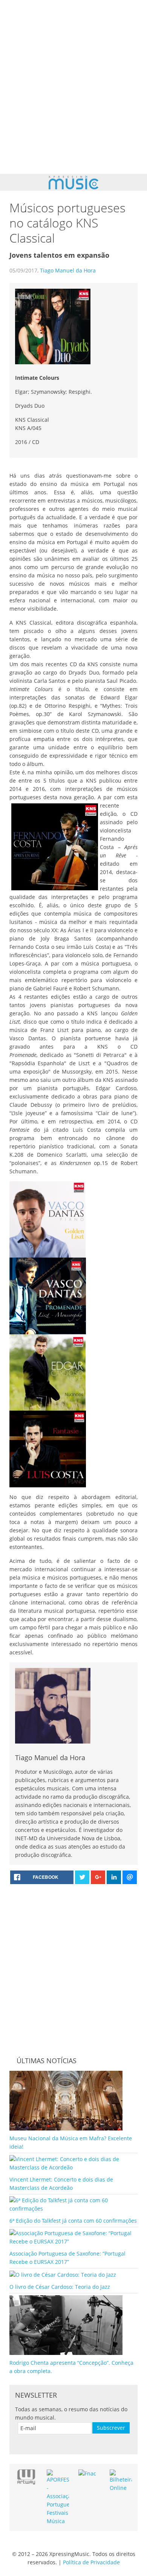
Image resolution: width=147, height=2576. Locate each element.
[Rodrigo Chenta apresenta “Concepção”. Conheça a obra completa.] (66, 2325)
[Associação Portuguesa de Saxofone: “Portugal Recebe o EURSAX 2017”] (73, 2237)
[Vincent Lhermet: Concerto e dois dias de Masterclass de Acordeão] (73, 2163)
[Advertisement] (73, 87)
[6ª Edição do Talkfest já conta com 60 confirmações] (73, 2204)
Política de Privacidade (91, 2562)
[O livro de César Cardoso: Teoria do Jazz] (63, 2274)
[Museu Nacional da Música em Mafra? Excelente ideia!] (66, 2100)
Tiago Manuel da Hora (68, 270)
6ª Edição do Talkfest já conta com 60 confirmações (73, 2221)
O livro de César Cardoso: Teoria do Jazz (60, 2287)
